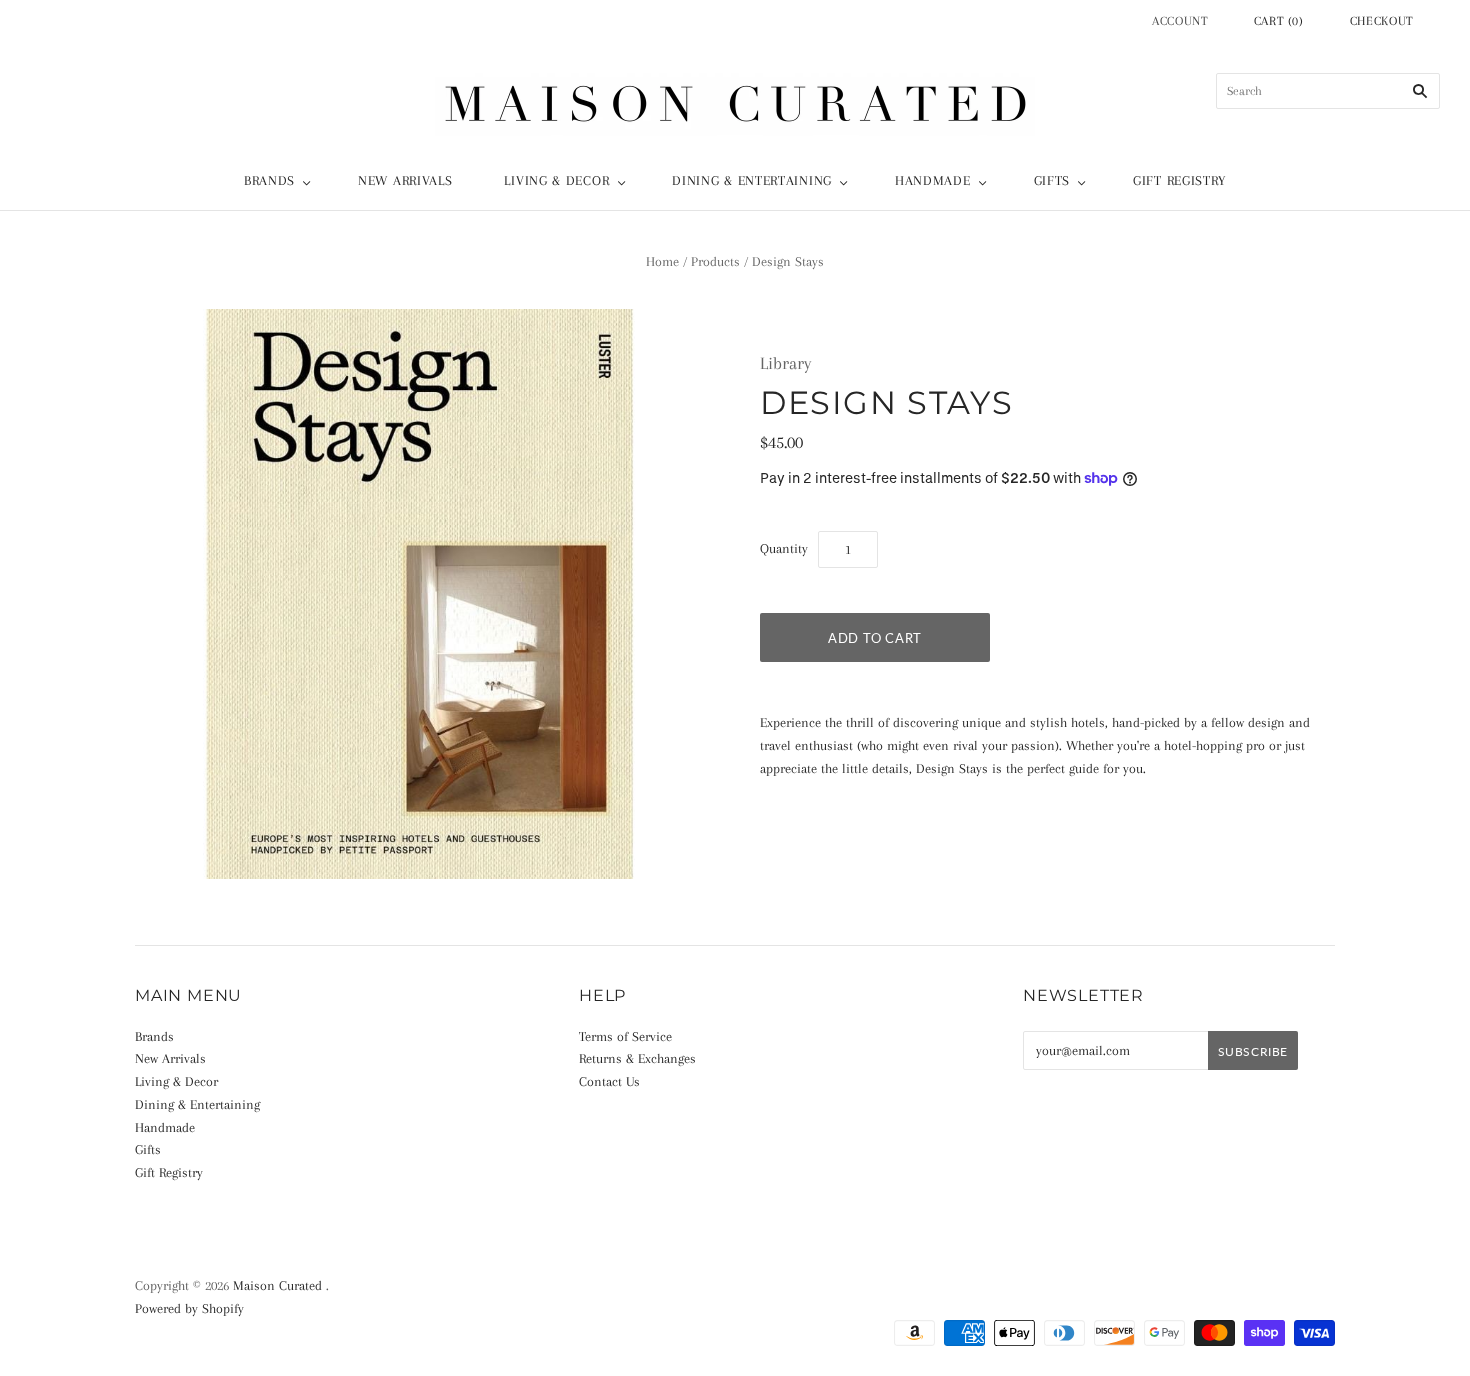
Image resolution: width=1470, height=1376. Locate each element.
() (1279, 21)
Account (1180, 21)
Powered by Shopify (189, 1308)
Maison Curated (277, 1285)
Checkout (1382, 21)
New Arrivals (405, 180)
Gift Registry (1179, 180)
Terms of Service (625, 1036)
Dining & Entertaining (752, 180)
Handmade (933, 180)
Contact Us (609, 1081)
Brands (269, 180)
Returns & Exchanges (637, 1058)
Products (715, 261)
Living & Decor (556, 180)
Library (785, 363)
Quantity (784, 548)
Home (662, 261)
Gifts (1052, 180)
